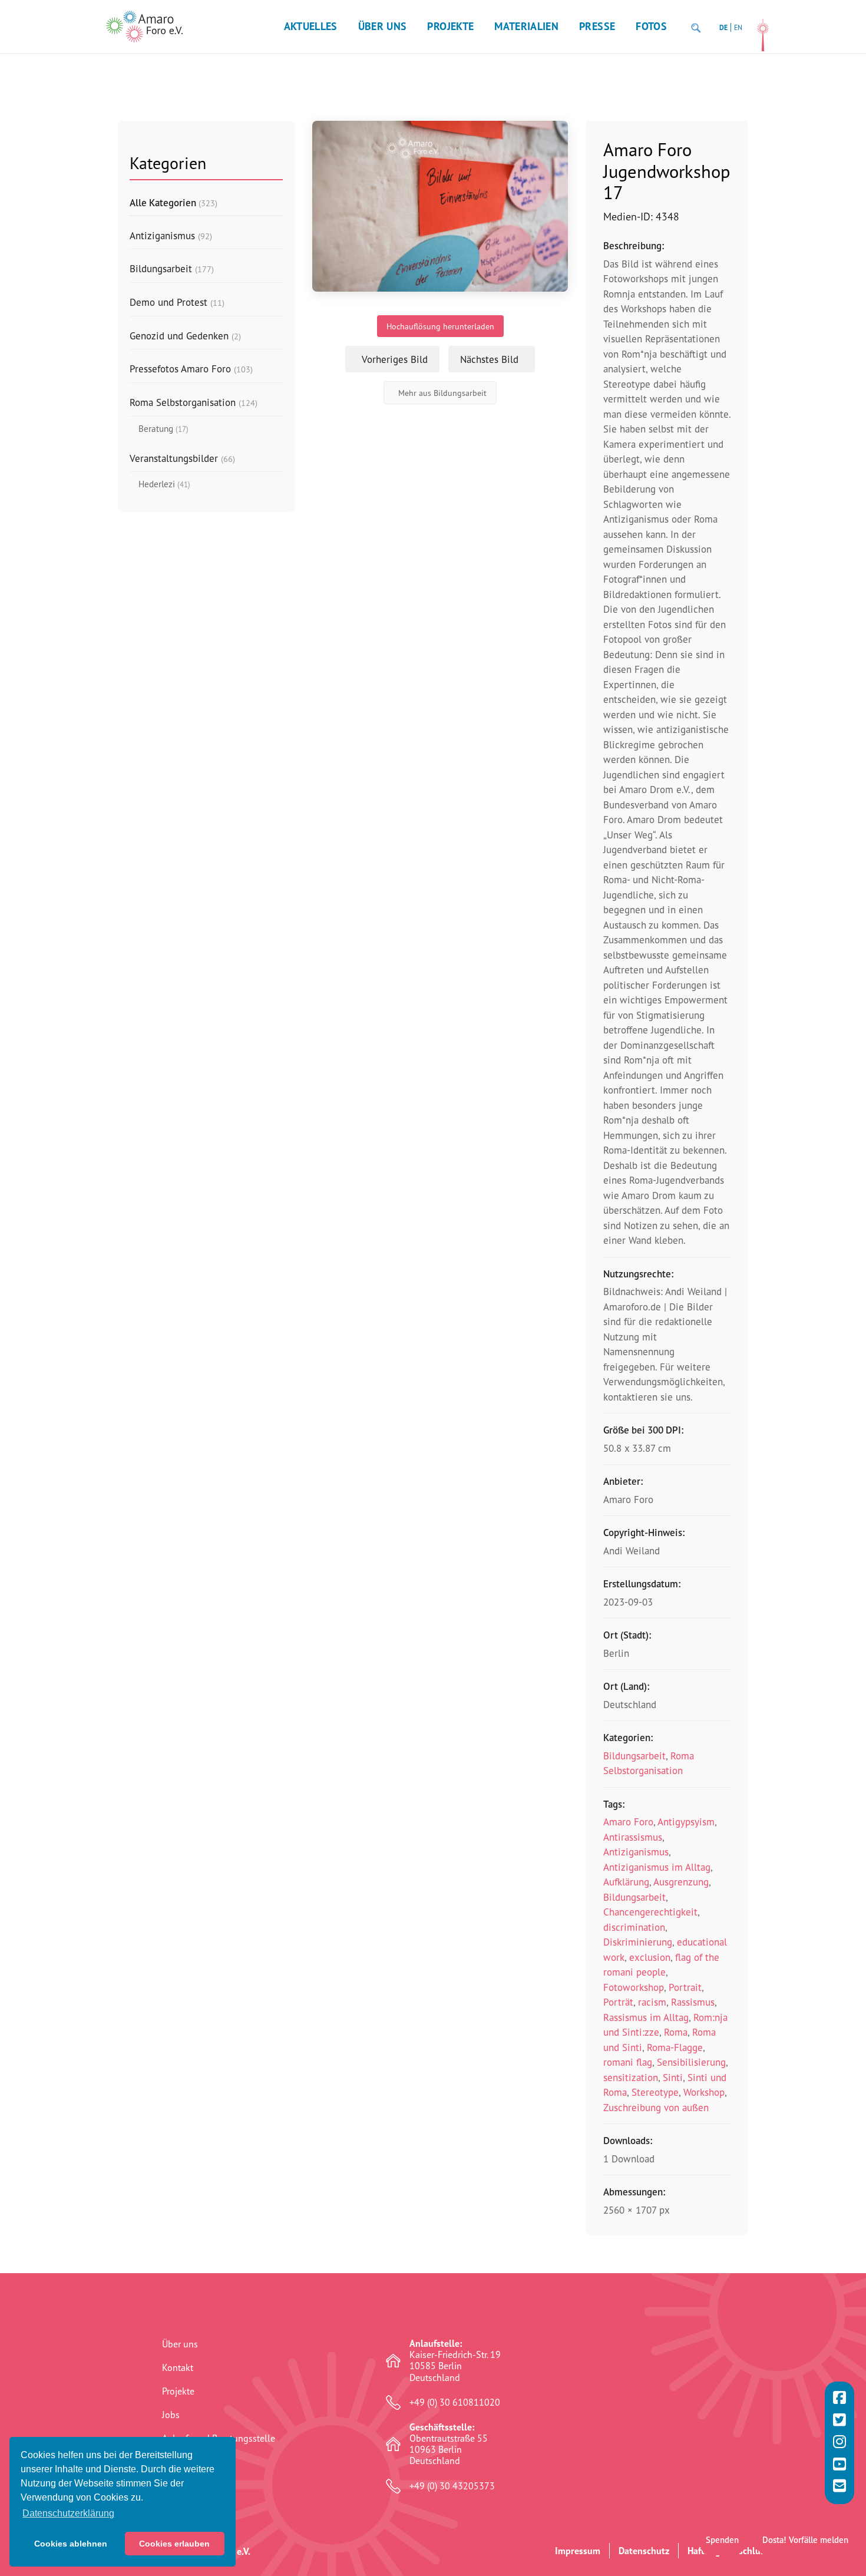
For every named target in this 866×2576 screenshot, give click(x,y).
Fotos (651, 26)
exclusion (650, 1957)
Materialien (526, 26)
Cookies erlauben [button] (174, 2544)
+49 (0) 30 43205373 (452, 2486)
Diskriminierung (638, 1942)
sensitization (631, 2077)
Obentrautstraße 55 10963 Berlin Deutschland (449, 2444)
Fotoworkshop (634, 1987)
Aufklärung (626, 1882)
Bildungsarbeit (634, 1756)
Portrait (685, 1987)
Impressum (578, 2551)
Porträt (618, 2002)
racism (652, 2002)
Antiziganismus (636, 1852)
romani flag (628, 2062)
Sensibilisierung (691, 2062)
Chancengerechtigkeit (650, 1912)
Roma (676, 2032)
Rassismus (693, 2002)
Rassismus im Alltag (646, 2017)
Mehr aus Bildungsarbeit (442, 393)
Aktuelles (311, 26)
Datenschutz (644, 2551)
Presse (597, 26)
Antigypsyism (686, 1822)
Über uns (383, 26)
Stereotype (655, 2092)
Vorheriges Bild (395, 359)
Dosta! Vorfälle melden (805, 2540)
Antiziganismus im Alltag (657, 1867)
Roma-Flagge (675, 2047)
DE (723, 27)
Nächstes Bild (489, 359)
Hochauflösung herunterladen (440, 326)
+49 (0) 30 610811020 (455, 2402)
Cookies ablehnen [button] (71, 2544)
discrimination (634, 1927)
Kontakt (178, 2367)
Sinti (673, 2077)
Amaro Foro (628, 1822)
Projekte (450, 26)
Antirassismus (633, 1837)
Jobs (171, 2415)
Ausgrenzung (681, 1882)
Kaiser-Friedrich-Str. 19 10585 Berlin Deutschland (455, 2361)
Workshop (704, 2092)
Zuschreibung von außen (656, 2107)
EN (738, 27)
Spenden (722, 2540)
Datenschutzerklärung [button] (68, 2513)
